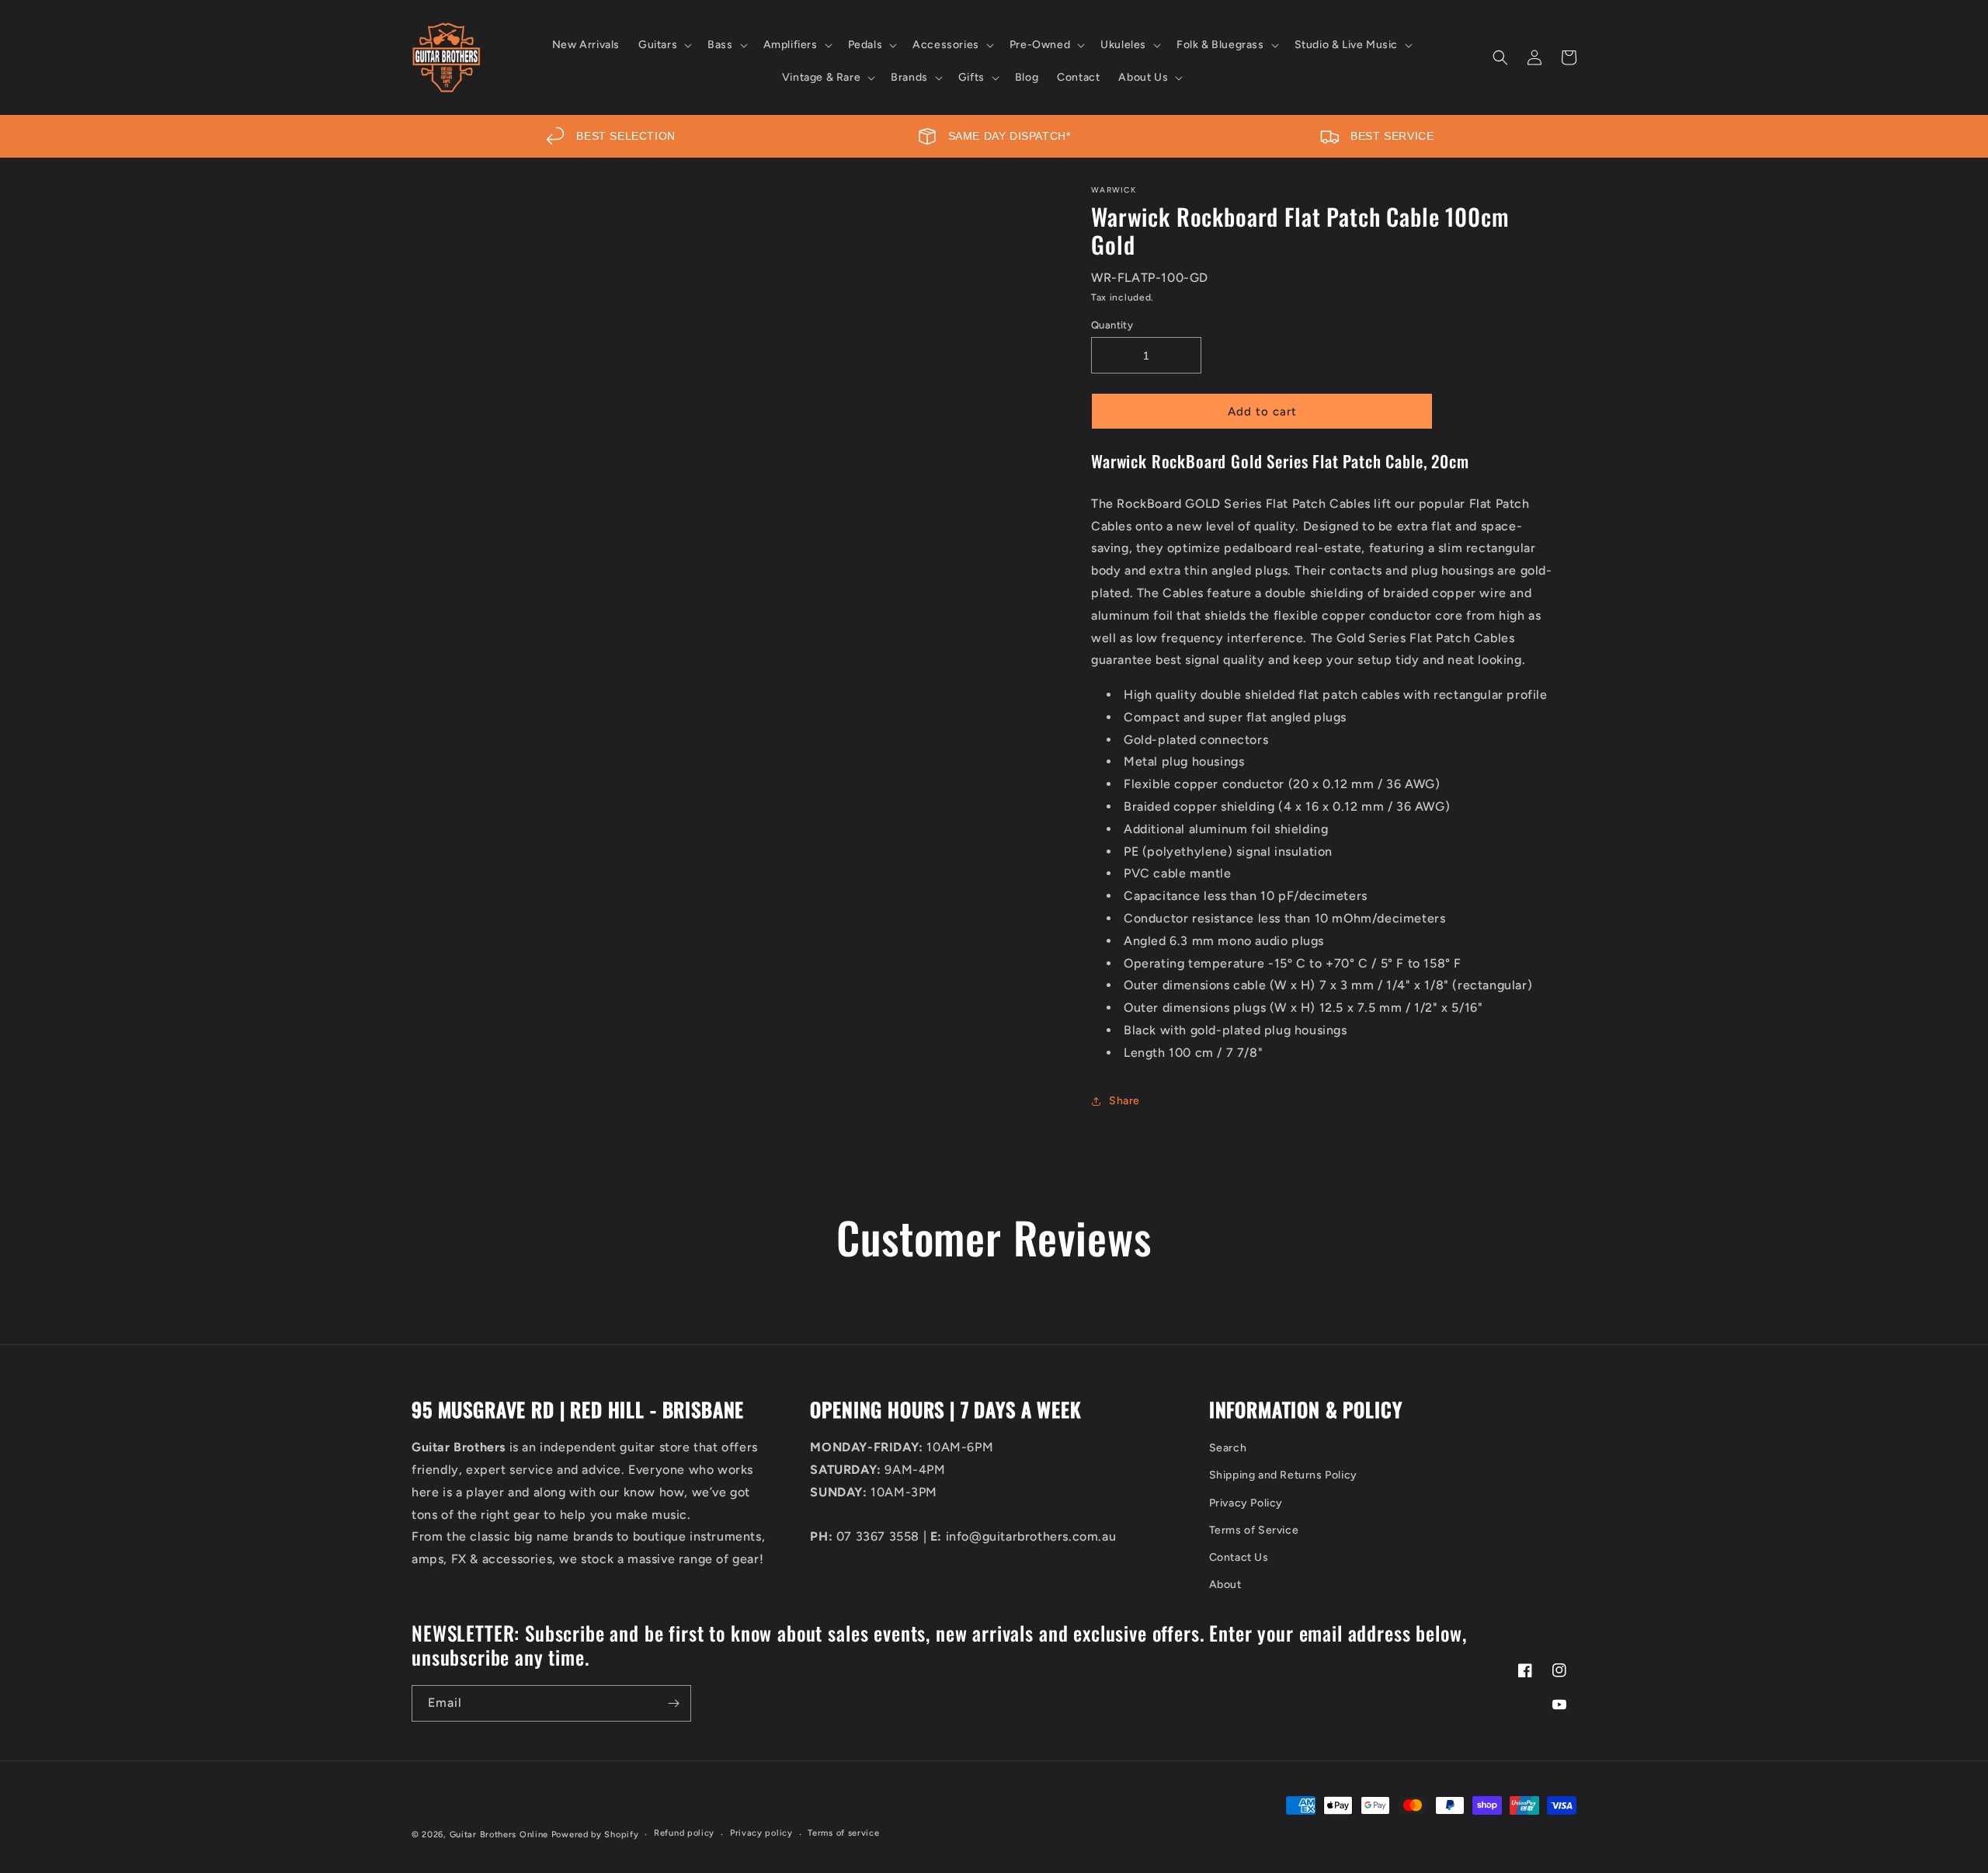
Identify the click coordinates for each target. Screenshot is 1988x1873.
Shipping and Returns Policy (1283, 1475)
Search (1228, 1448)
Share (1124, 1101)
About (1225, 1585)
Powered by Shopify (595, 1835)
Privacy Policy (1246, 1503)
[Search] (1500, 57)
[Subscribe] (673, 1703)
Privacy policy (761, 1833)
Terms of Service (1254, 1530)
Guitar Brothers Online (499, 1835)
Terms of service (843, 1833)
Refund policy (684, 1833)
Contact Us (1239, 1557)
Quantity (1112, 325)
